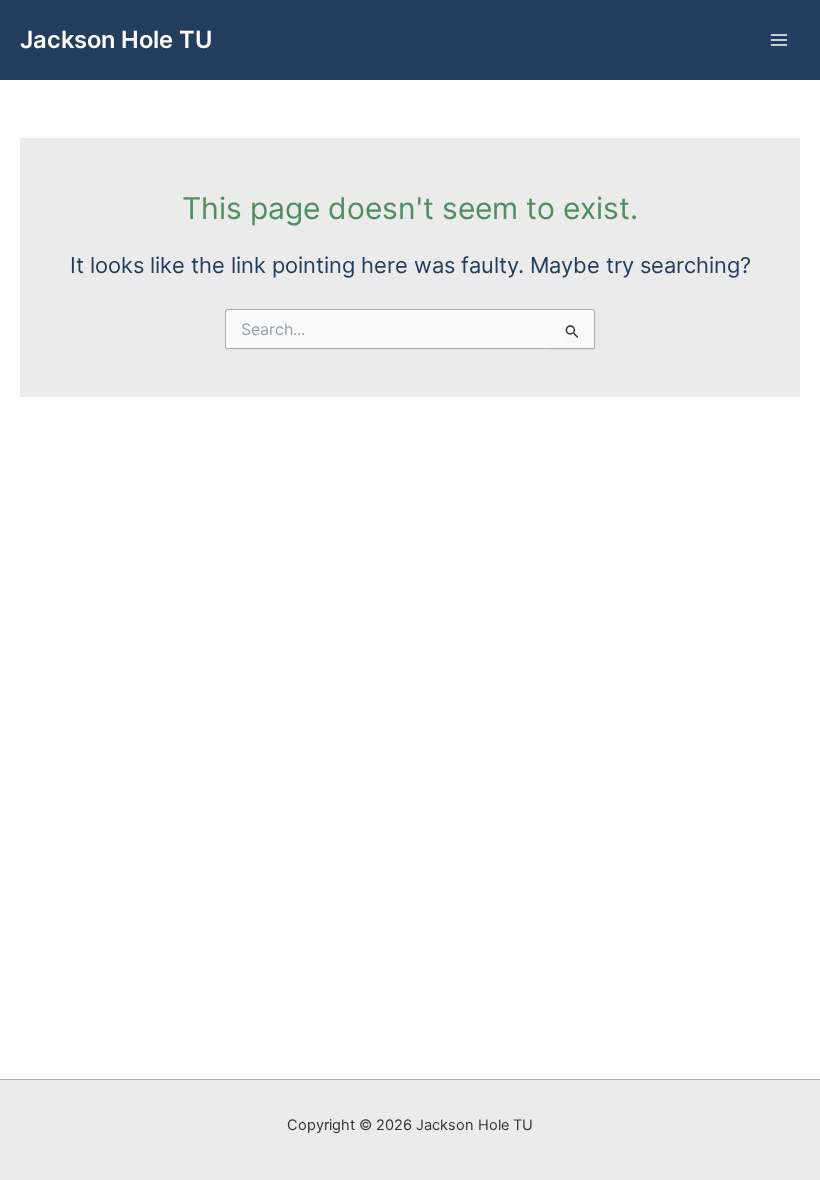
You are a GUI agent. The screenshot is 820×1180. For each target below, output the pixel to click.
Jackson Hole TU (116, 39)
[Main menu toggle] (779, 40)
